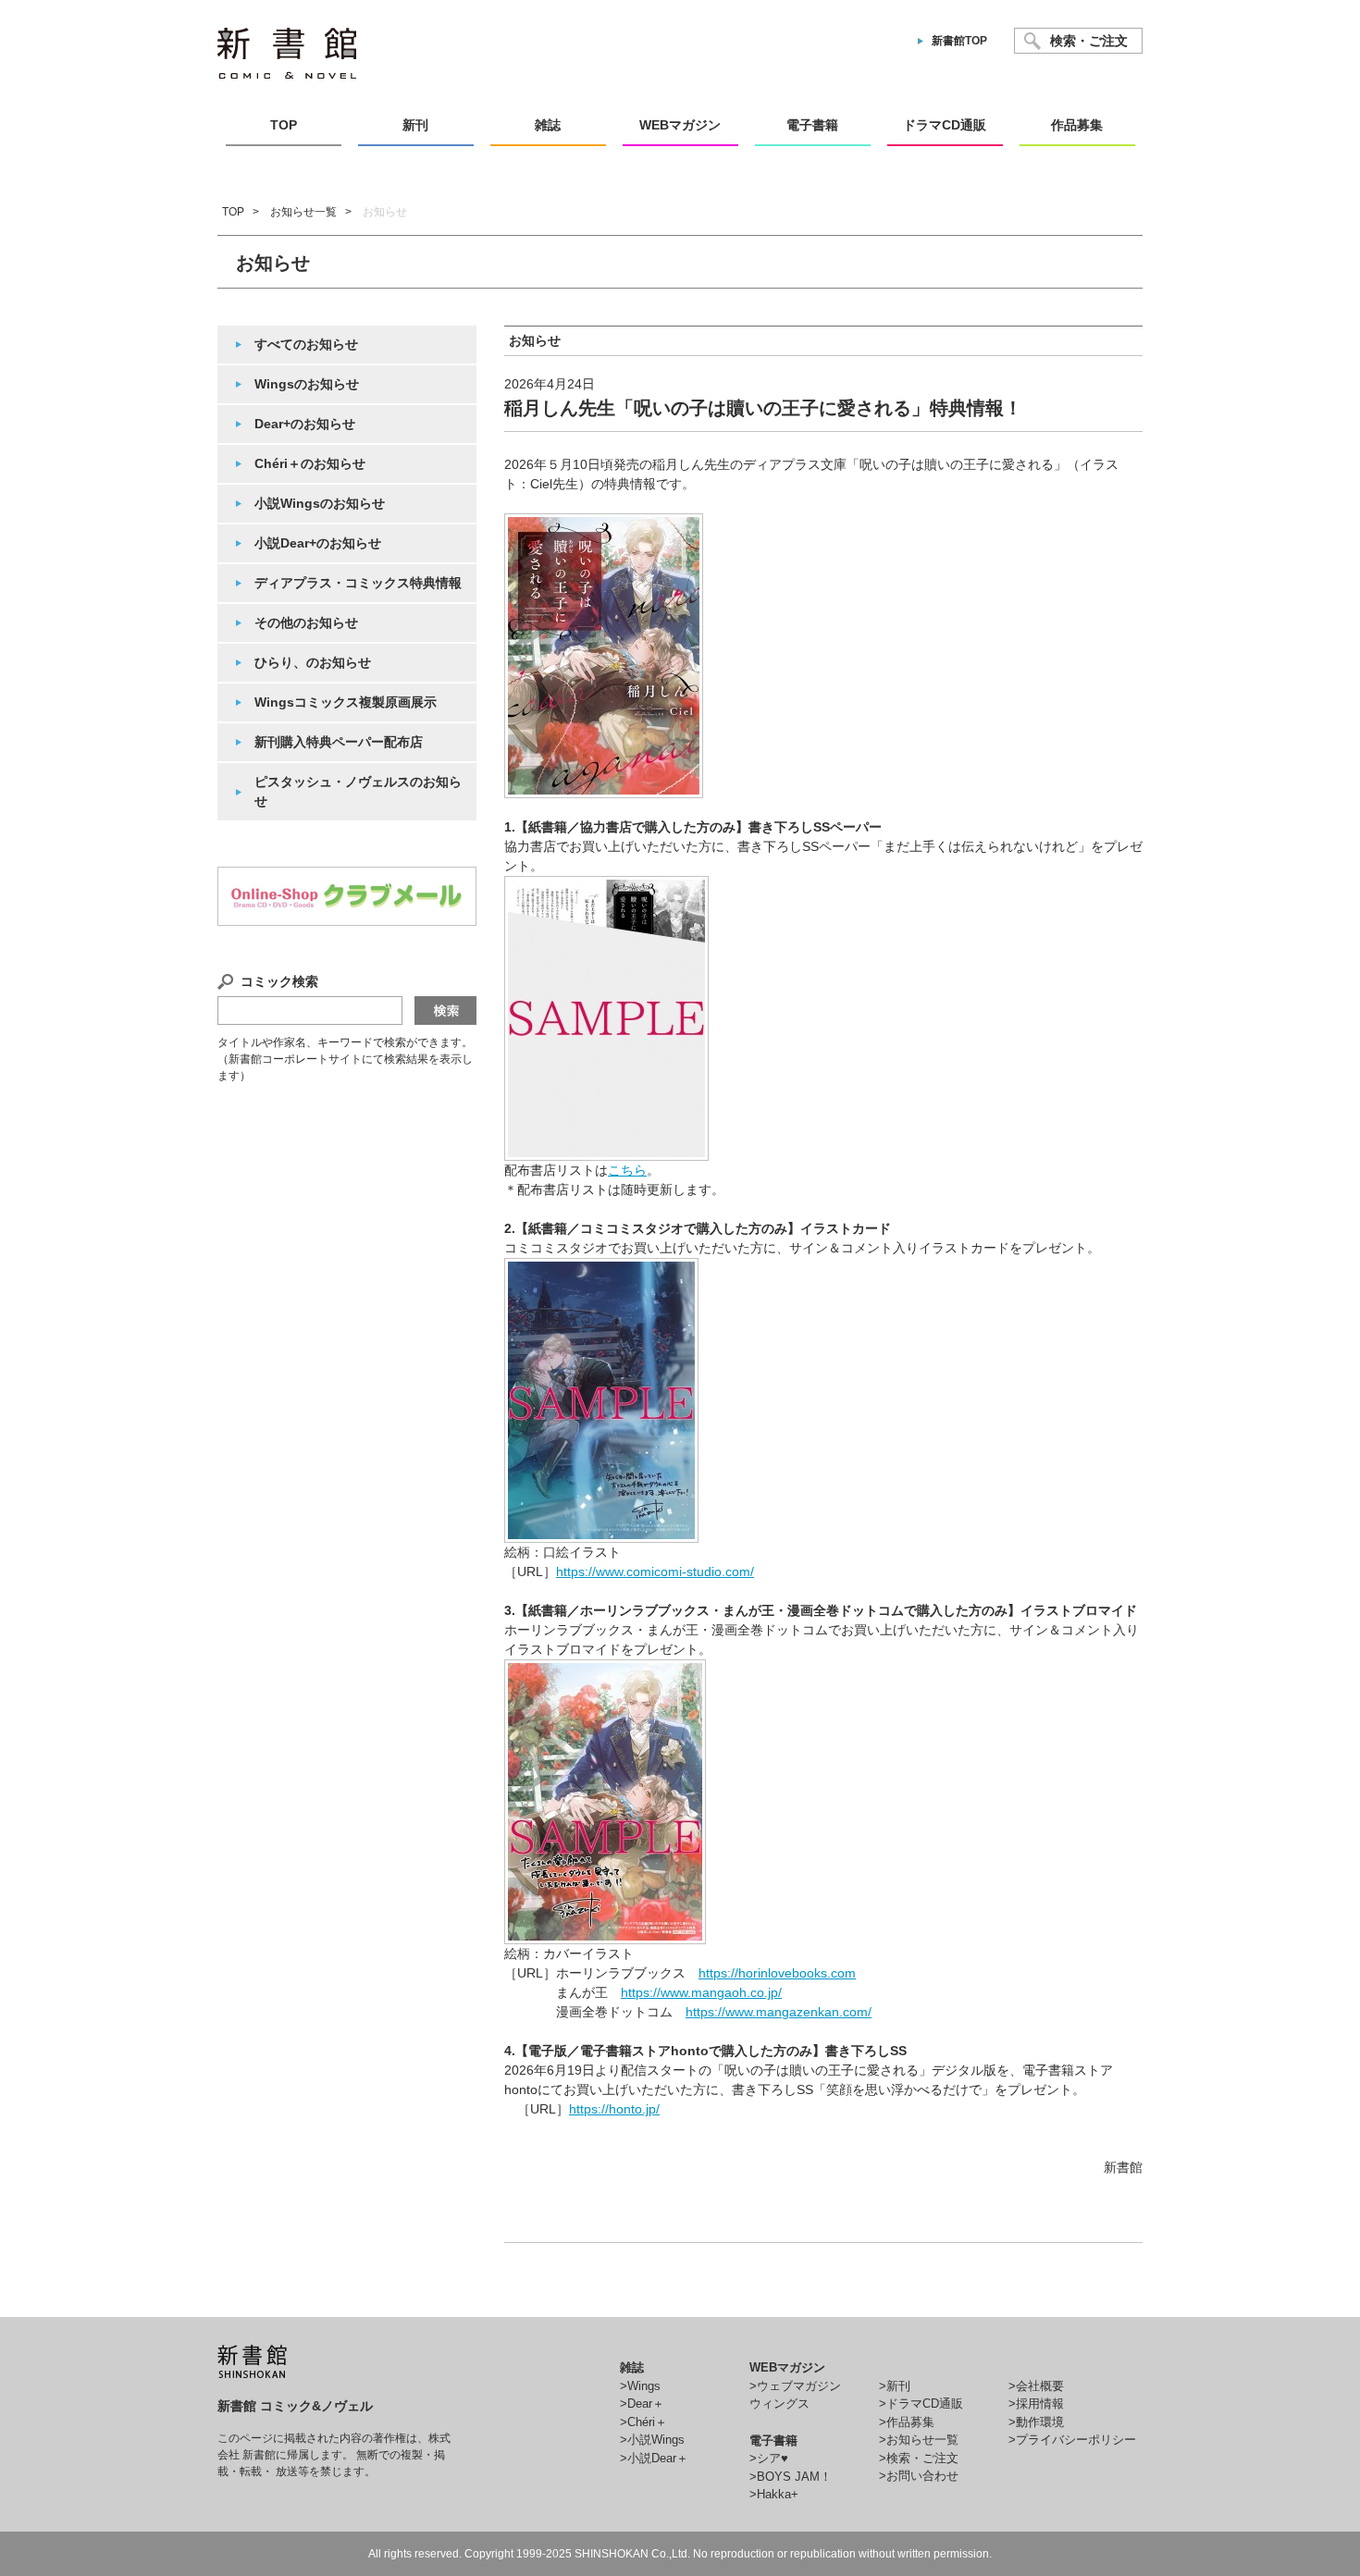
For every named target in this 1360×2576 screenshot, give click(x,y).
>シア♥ (769, 2458)
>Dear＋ (642, 2403)
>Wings (640, 2386)
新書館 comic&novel (287, 53)
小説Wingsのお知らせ (320, 503)
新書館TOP (959, 41)
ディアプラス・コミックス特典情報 (358, 583)
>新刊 (895, 2386)
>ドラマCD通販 (921, 2403)
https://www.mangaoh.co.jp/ (701, 1992)
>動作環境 (1036, 2422)
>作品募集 (907, 2422)
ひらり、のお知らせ (313, 662)
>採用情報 (1036, 2403)
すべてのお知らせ (306, 344)
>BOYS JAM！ (791, 2477)
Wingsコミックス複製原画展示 (346, 702)
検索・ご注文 (1089, 41)
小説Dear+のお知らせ (318, 543)
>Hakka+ (774, 2494)
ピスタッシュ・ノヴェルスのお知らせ (358, 791)
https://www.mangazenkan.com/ (779, 2012)
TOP (233, 212)
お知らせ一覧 (303, 212)
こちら (627, 1170)
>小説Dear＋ (654, 2458)
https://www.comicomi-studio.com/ (655, 1571)
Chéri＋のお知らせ (310, 463)
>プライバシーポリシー (1072, 2440)
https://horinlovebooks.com (777, 1973)
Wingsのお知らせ (307, 384)
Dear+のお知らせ (305, 424)
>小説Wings (652, 2440)
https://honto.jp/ (614, 2109)
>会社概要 (1036, 2386)
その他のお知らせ (306, 622)
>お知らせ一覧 (919, 2440)
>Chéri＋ (643, 2422)
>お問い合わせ (919, 2476)
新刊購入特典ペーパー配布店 (339, 742)
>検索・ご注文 (919, 2458)
